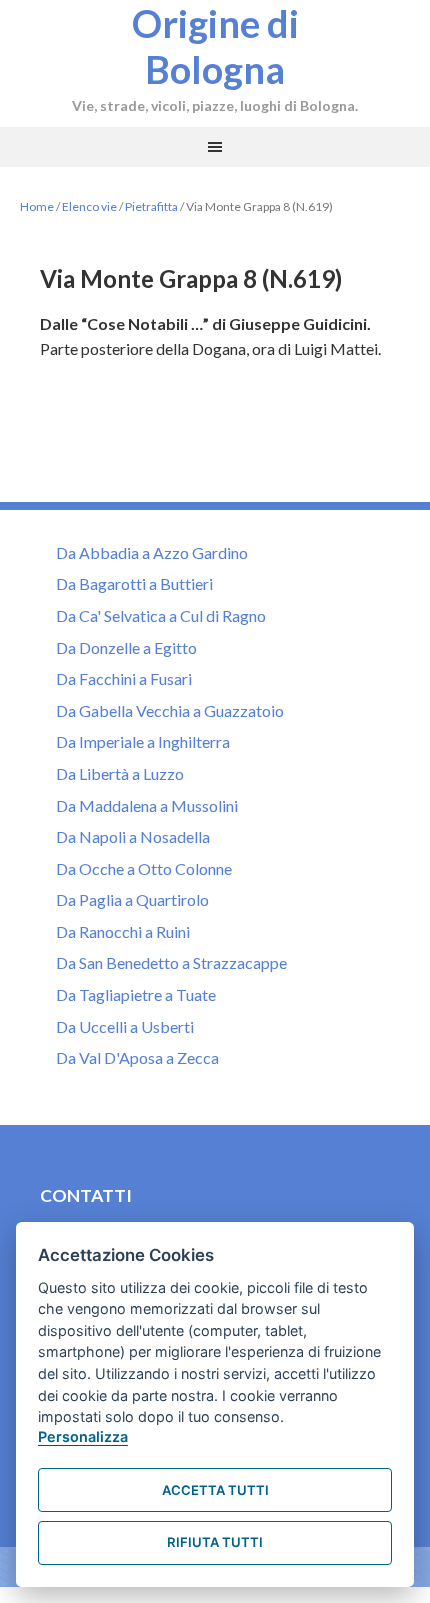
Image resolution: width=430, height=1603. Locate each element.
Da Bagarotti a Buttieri (134, 583)
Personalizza (83, 1436)
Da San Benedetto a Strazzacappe (171, 962)
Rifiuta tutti (215, 1542)
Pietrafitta (151, 206)
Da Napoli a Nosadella (133, 836)
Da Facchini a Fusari (124, 678)
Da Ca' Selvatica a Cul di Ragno (161, 615)
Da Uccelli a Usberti (125, 1026)
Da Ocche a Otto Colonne (144, 868)
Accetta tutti (215, 1490)
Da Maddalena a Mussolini (147, 805)
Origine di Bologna (215, 46)
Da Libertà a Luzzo (120, 773)
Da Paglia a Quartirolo (132, 899)
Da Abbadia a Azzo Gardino (152, 552)
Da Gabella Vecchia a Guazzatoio (170, 710)
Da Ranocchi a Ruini (123, 931)
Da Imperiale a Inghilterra (143, 741)
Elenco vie (89, 206)
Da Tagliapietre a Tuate (136, 994)
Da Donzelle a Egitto (126, 647)
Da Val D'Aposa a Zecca (137, 1057)
